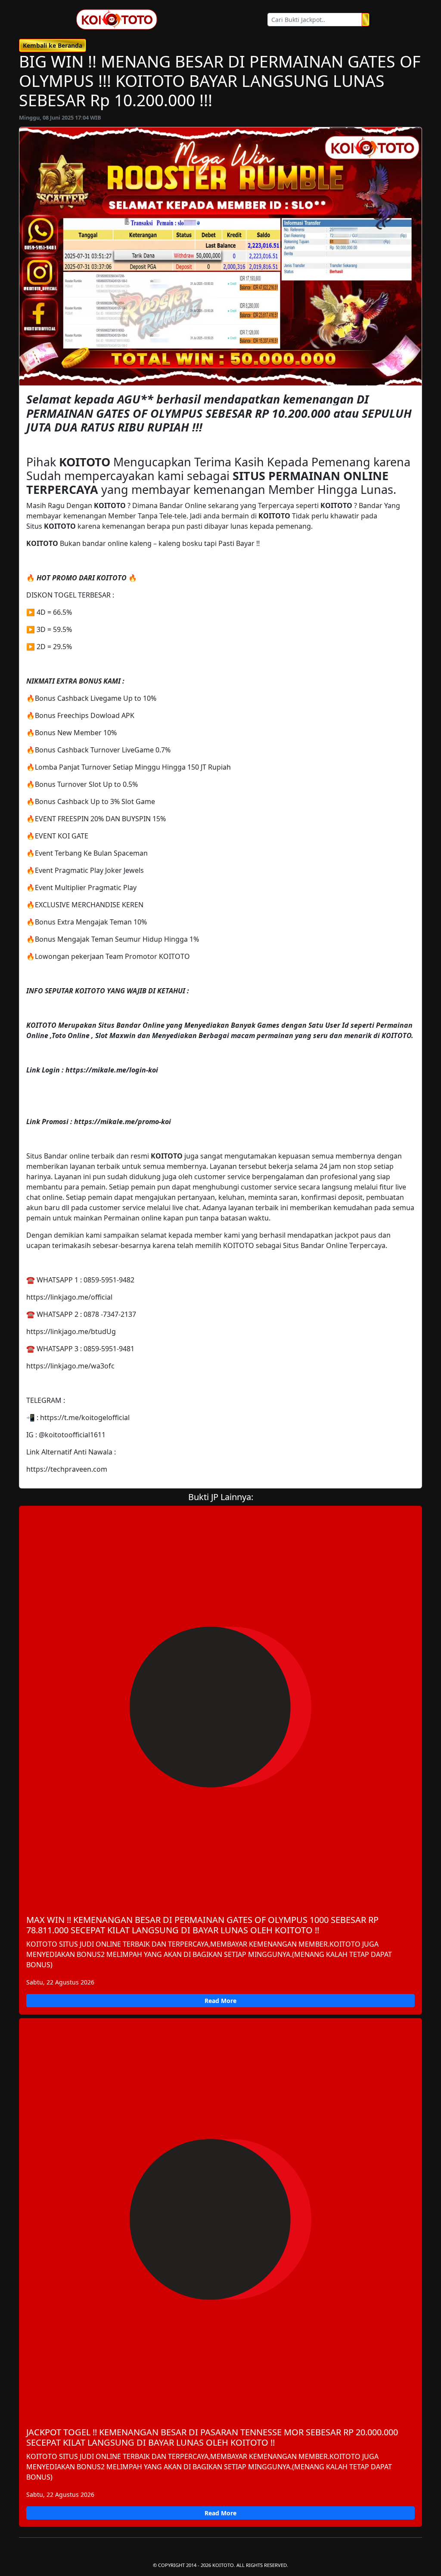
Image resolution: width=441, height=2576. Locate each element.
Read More (220, 2001)
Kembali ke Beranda (53, 45)
